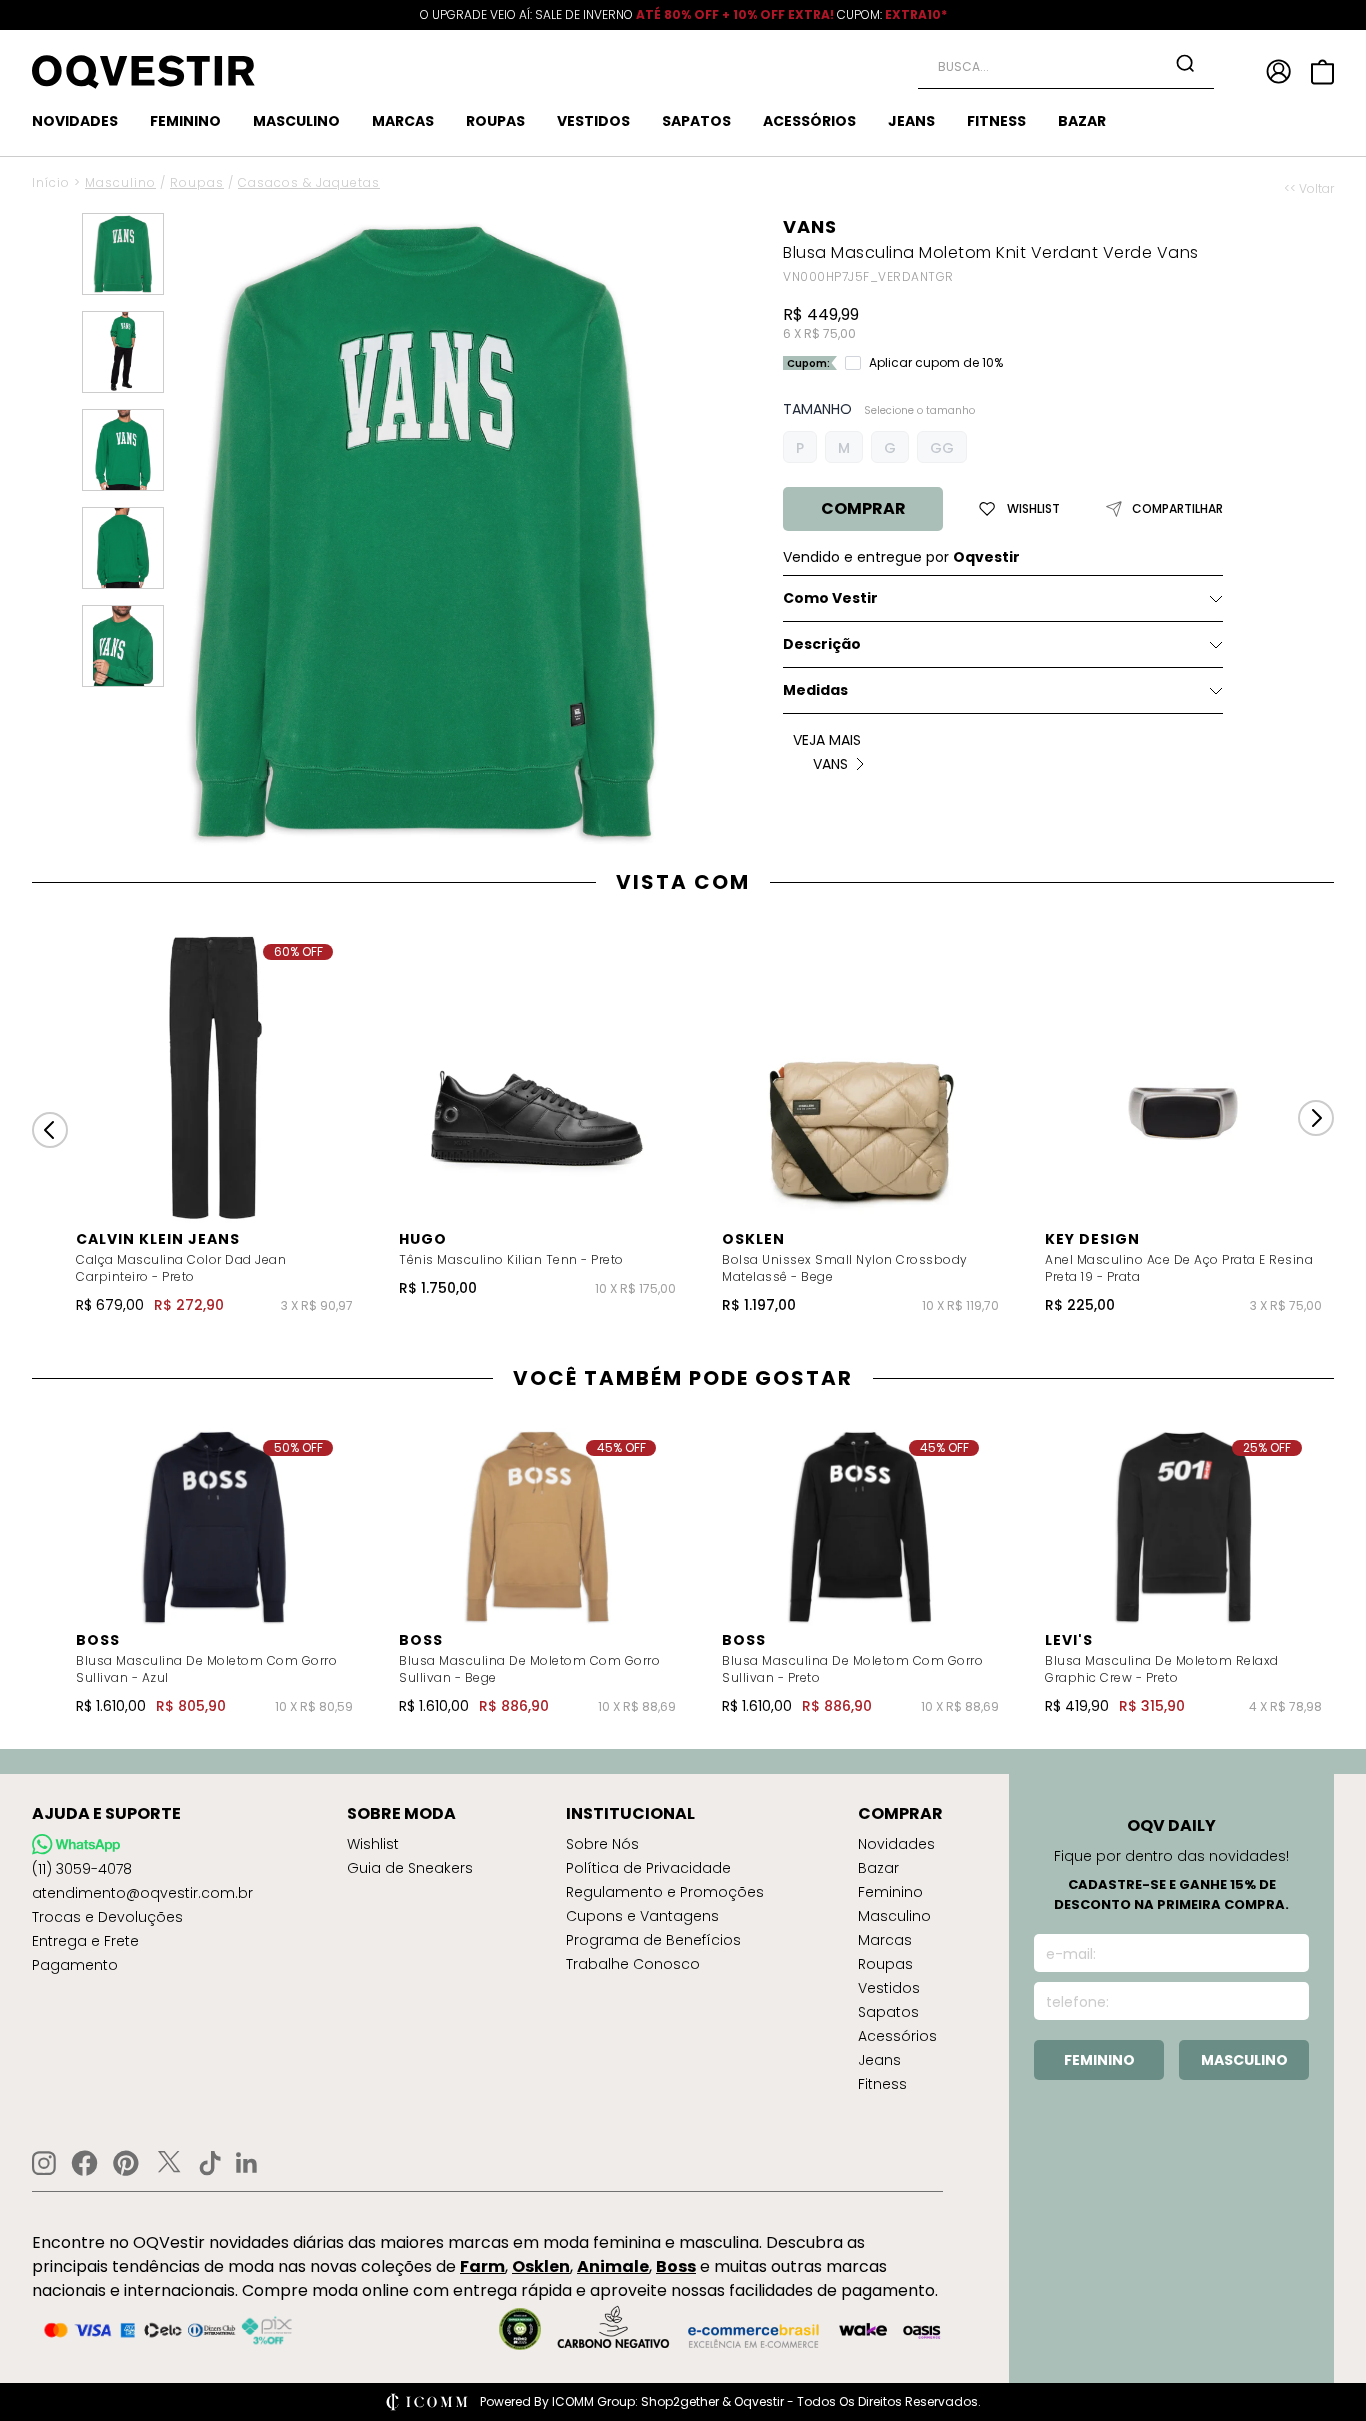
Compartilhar (1177, 509)
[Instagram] (44, 2163)
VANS (810, 226)
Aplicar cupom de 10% (936, 363)
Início (51, 182)
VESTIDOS (593, 121)
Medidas (815, 690)
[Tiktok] (210, 2163)
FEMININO (185, 121)
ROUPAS (495, 121)
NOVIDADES (75, 121)
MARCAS (403, 121)
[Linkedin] (247, 2163)
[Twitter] (169, 2163)
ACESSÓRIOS (809, 121)
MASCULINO (296, 121)
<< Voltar (1309, 189)
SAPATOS (696, 121)
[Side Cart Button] (1322, 72)
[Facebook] (84, 2163)
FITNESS (996, 121)
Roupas (197, 182)
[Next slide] (1316, 1118)
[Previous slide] (50, 1130)
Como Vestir (830, 598)
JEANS (911, 121)
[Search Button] (1185, 63)
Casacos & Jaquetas (309, 182)
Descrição (822, 644)
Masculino (120, 182)
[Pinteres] (126, 2163)
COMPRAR (863, 508)
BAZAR (1082, 121)
